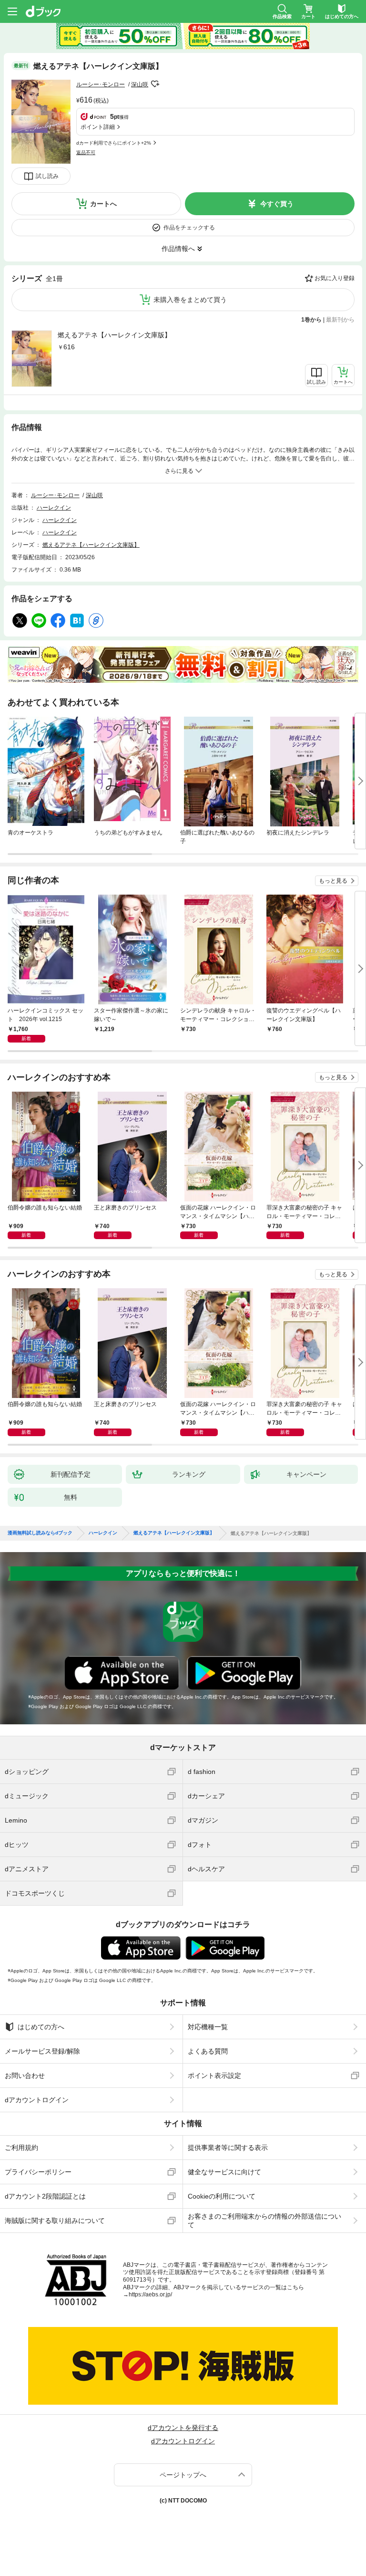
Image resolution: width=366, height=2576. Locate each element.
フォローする (155, 84)
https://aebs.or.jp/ (150, 2294)
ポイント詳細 (98, 127)
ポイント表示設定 (214, 2075)
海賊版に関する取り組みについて (55, 2221)
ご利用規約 (21, 2148)
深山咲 (140, 84)
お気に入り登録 (335, 278)
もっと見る (333, 881)
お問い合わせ (25, 2075)
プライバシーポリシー (38, 2172)
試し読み (47, 176)
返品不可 (86, 152)
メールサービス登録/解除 (42, 2051)
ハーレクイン (54, 508)
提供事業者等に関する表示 (228, 2148)
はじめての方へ (41, 2027)
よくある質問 (208, 2051)
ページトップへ (183, 2475)
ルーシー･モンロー (101, 84)
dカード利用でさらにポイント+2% (114, 143)
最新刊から (340, 320)
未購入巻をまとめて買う (190, 300)
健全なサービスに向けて (224, 2172)
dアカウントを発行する (183, 2428)
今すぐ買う (277, 204)
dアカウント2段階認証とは (45, 2196)
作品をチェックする (189, 228)
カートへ (103, 204)
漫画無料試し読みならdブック (40, 1533)
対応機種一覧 (208, 2027)
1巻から (311, 320)
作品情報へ (178, 249)
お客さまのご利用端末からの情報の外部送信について (264, 2221)
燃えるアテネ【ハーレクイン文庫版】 (114, 335)
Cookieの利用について (222, 2196)
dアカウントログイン (37, 2100)
